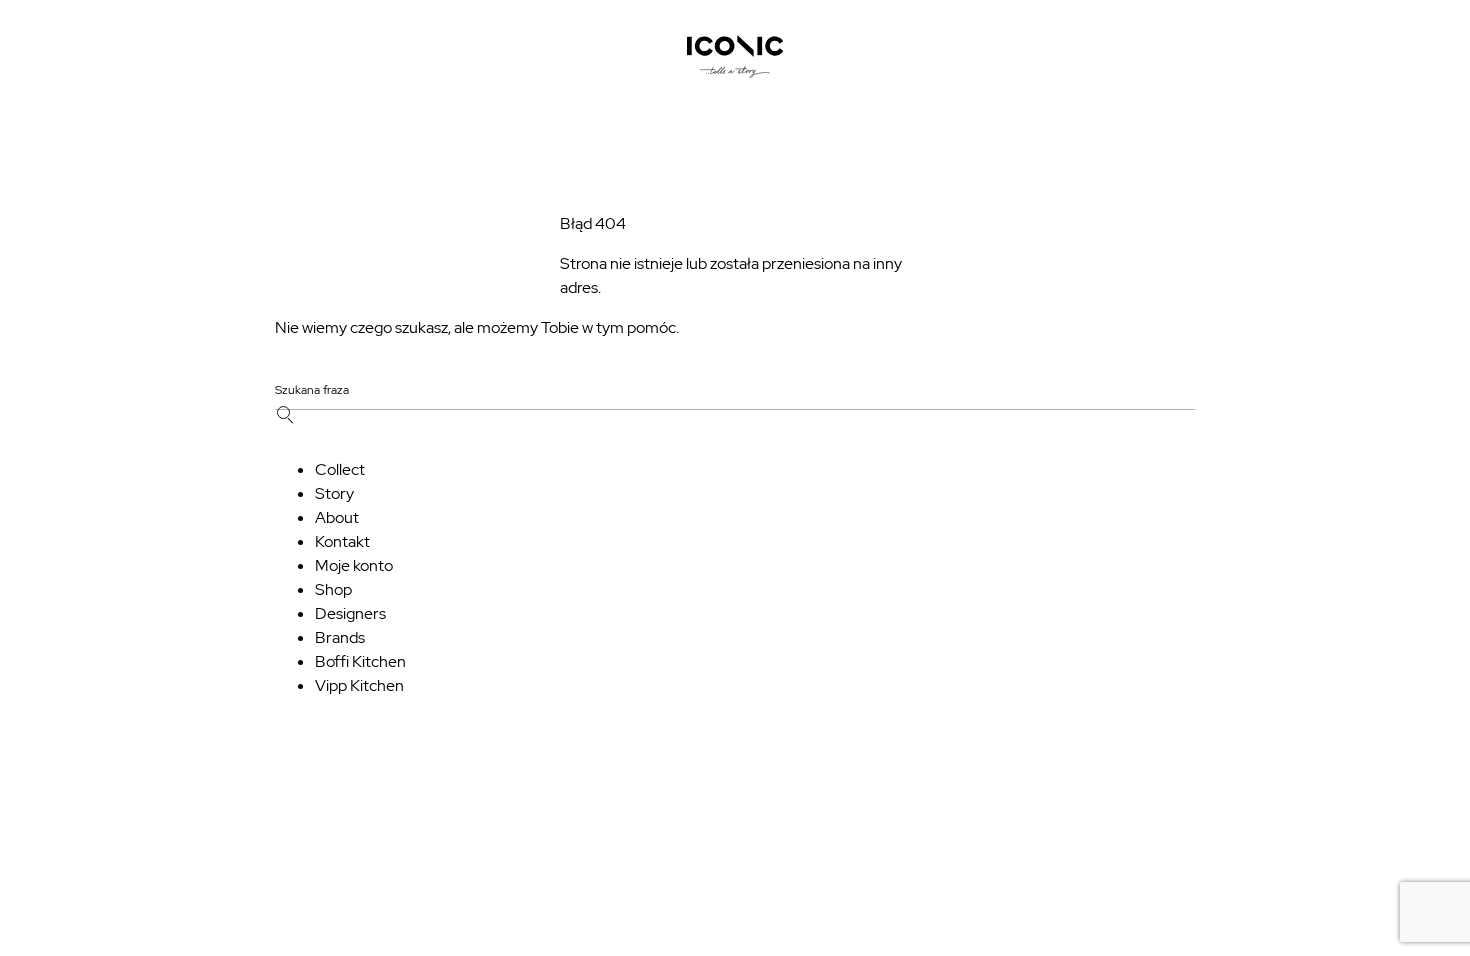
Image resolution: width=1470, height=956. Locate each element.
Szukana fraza (312, 391)
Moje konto (354, 565)
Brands (340, 637)
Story (334, 493)
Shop (333, 589)
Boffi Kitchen (360, 661)
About (337, 517)
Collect (340, 469)
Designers (350, 613)
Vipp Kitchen (359, 685)
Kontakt (342, 541)
